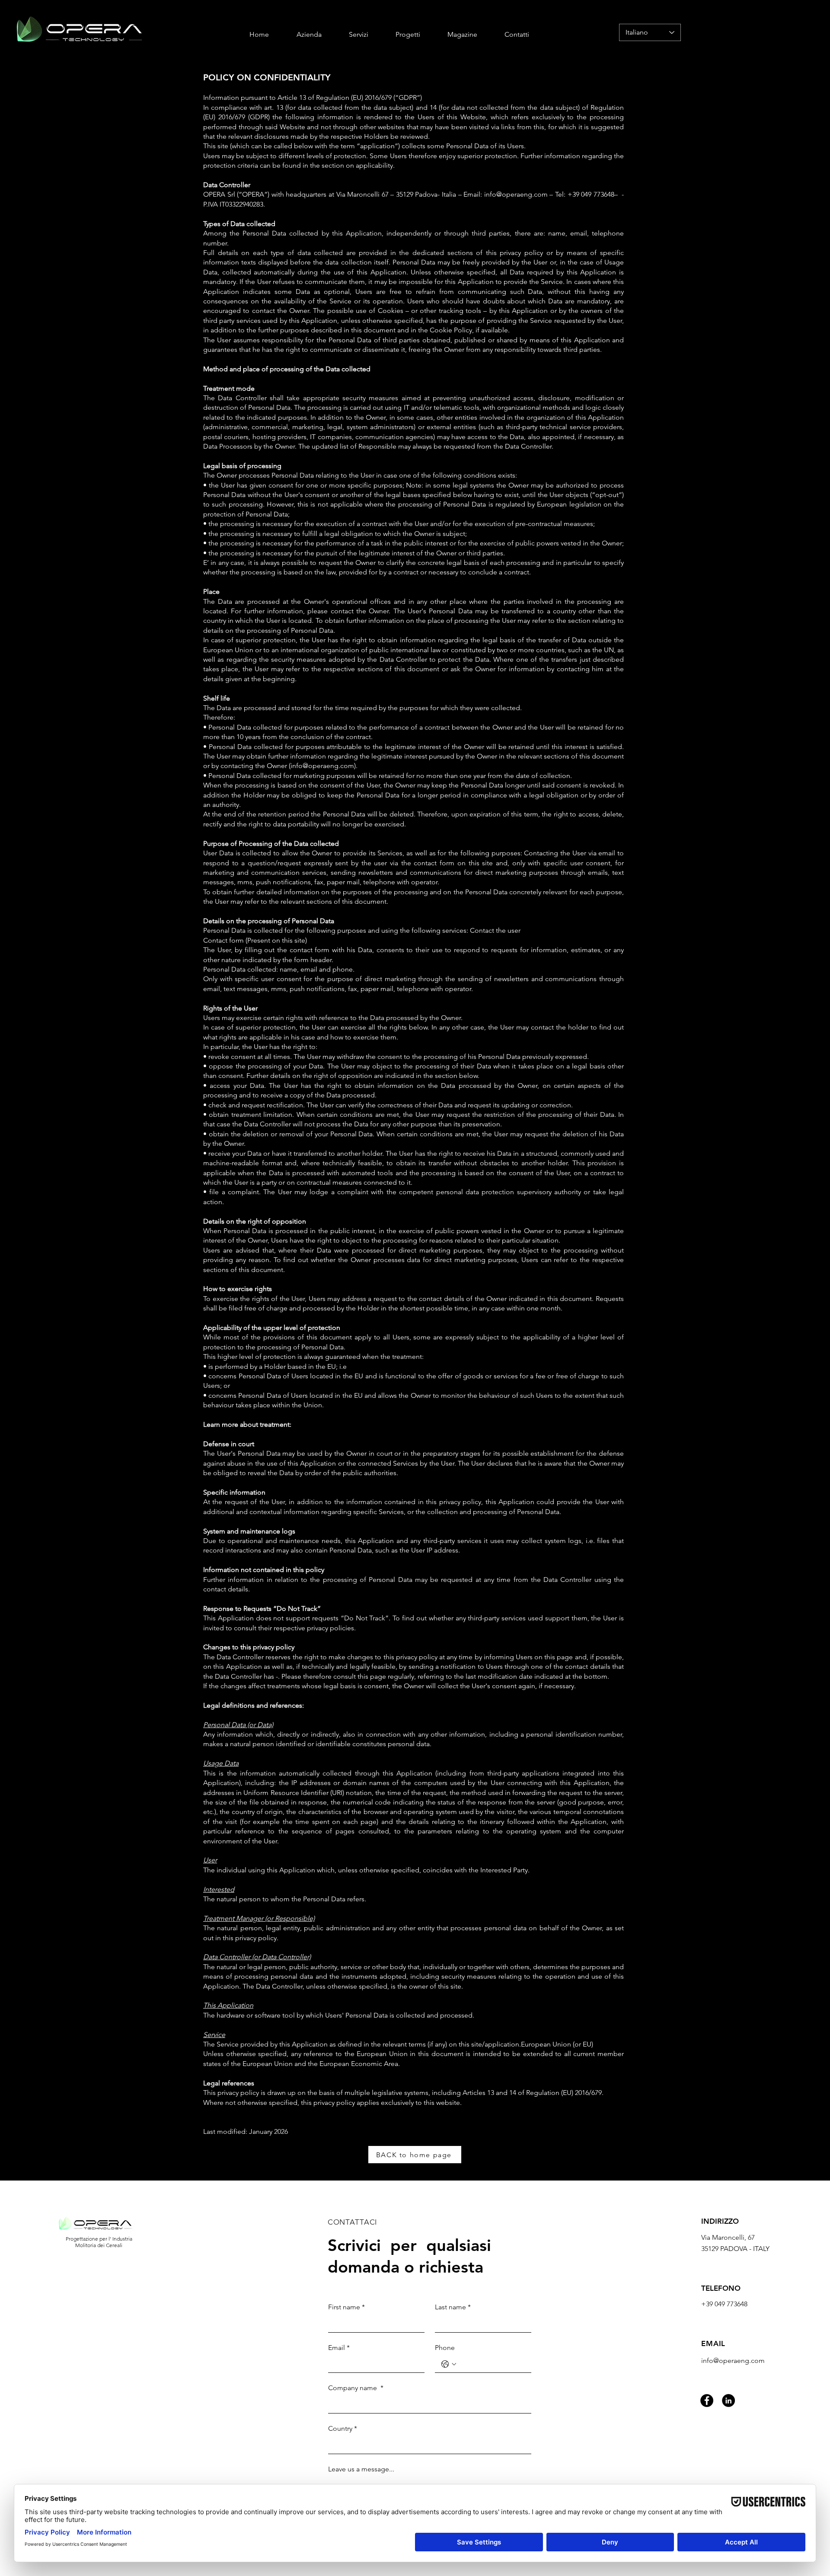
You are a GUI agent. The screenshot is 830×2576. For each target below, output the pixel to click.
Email (339, 2348)
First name (346, 2307)
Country (343, 2428)
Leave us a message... (361, 2469)
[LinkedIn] (728, 2401)
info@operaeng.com (516, 194)
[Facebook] (707, 2401)
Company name (356, 2388)
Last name (453, 2307)
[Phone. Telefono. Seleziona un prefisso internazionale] (449, 2364)
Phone (445, 2348)
